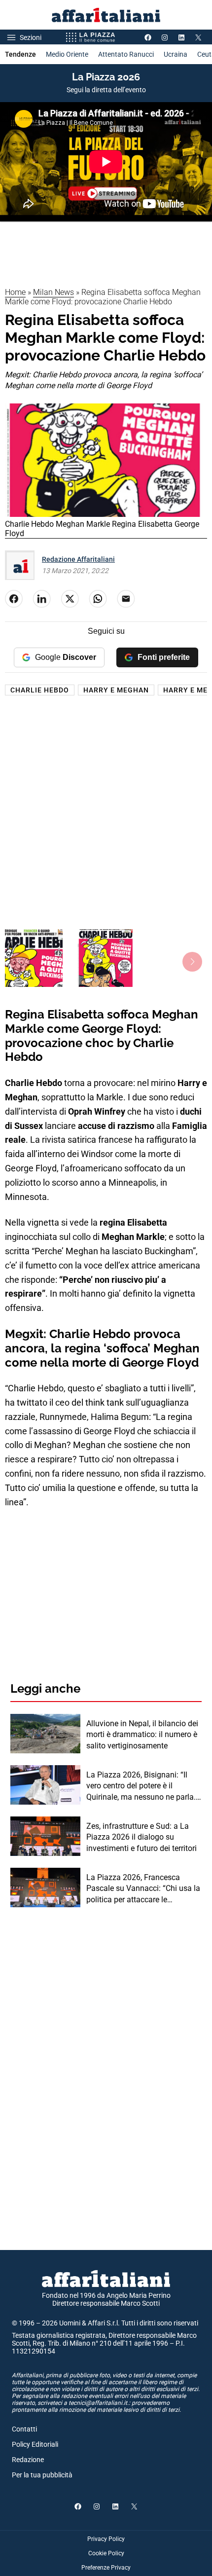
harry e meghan (116, 690)
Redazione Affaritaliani (78, 559)
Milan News (53, 292)
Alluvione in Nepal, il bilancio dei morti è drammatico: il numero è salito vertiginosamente (142, 1735)
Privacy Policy (106, 2539)
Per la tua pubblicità (42, 2475)
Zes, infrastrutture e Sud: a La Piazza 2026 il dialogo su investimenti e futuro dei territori (141, 1837)
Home (15, 292)
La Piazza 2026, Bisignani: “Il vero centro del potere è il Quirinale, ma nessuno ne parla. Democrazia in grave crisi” (141, 1786)
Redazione (28, 2460)
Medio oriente (67, 54)
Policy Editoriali (35, 2444)
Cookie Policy (106, 2553)
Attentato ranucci (126, 54)
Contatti (24, 2429)
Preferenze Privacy (106, 2568)
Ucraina (176, 54)
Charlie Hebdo (40, 690)
